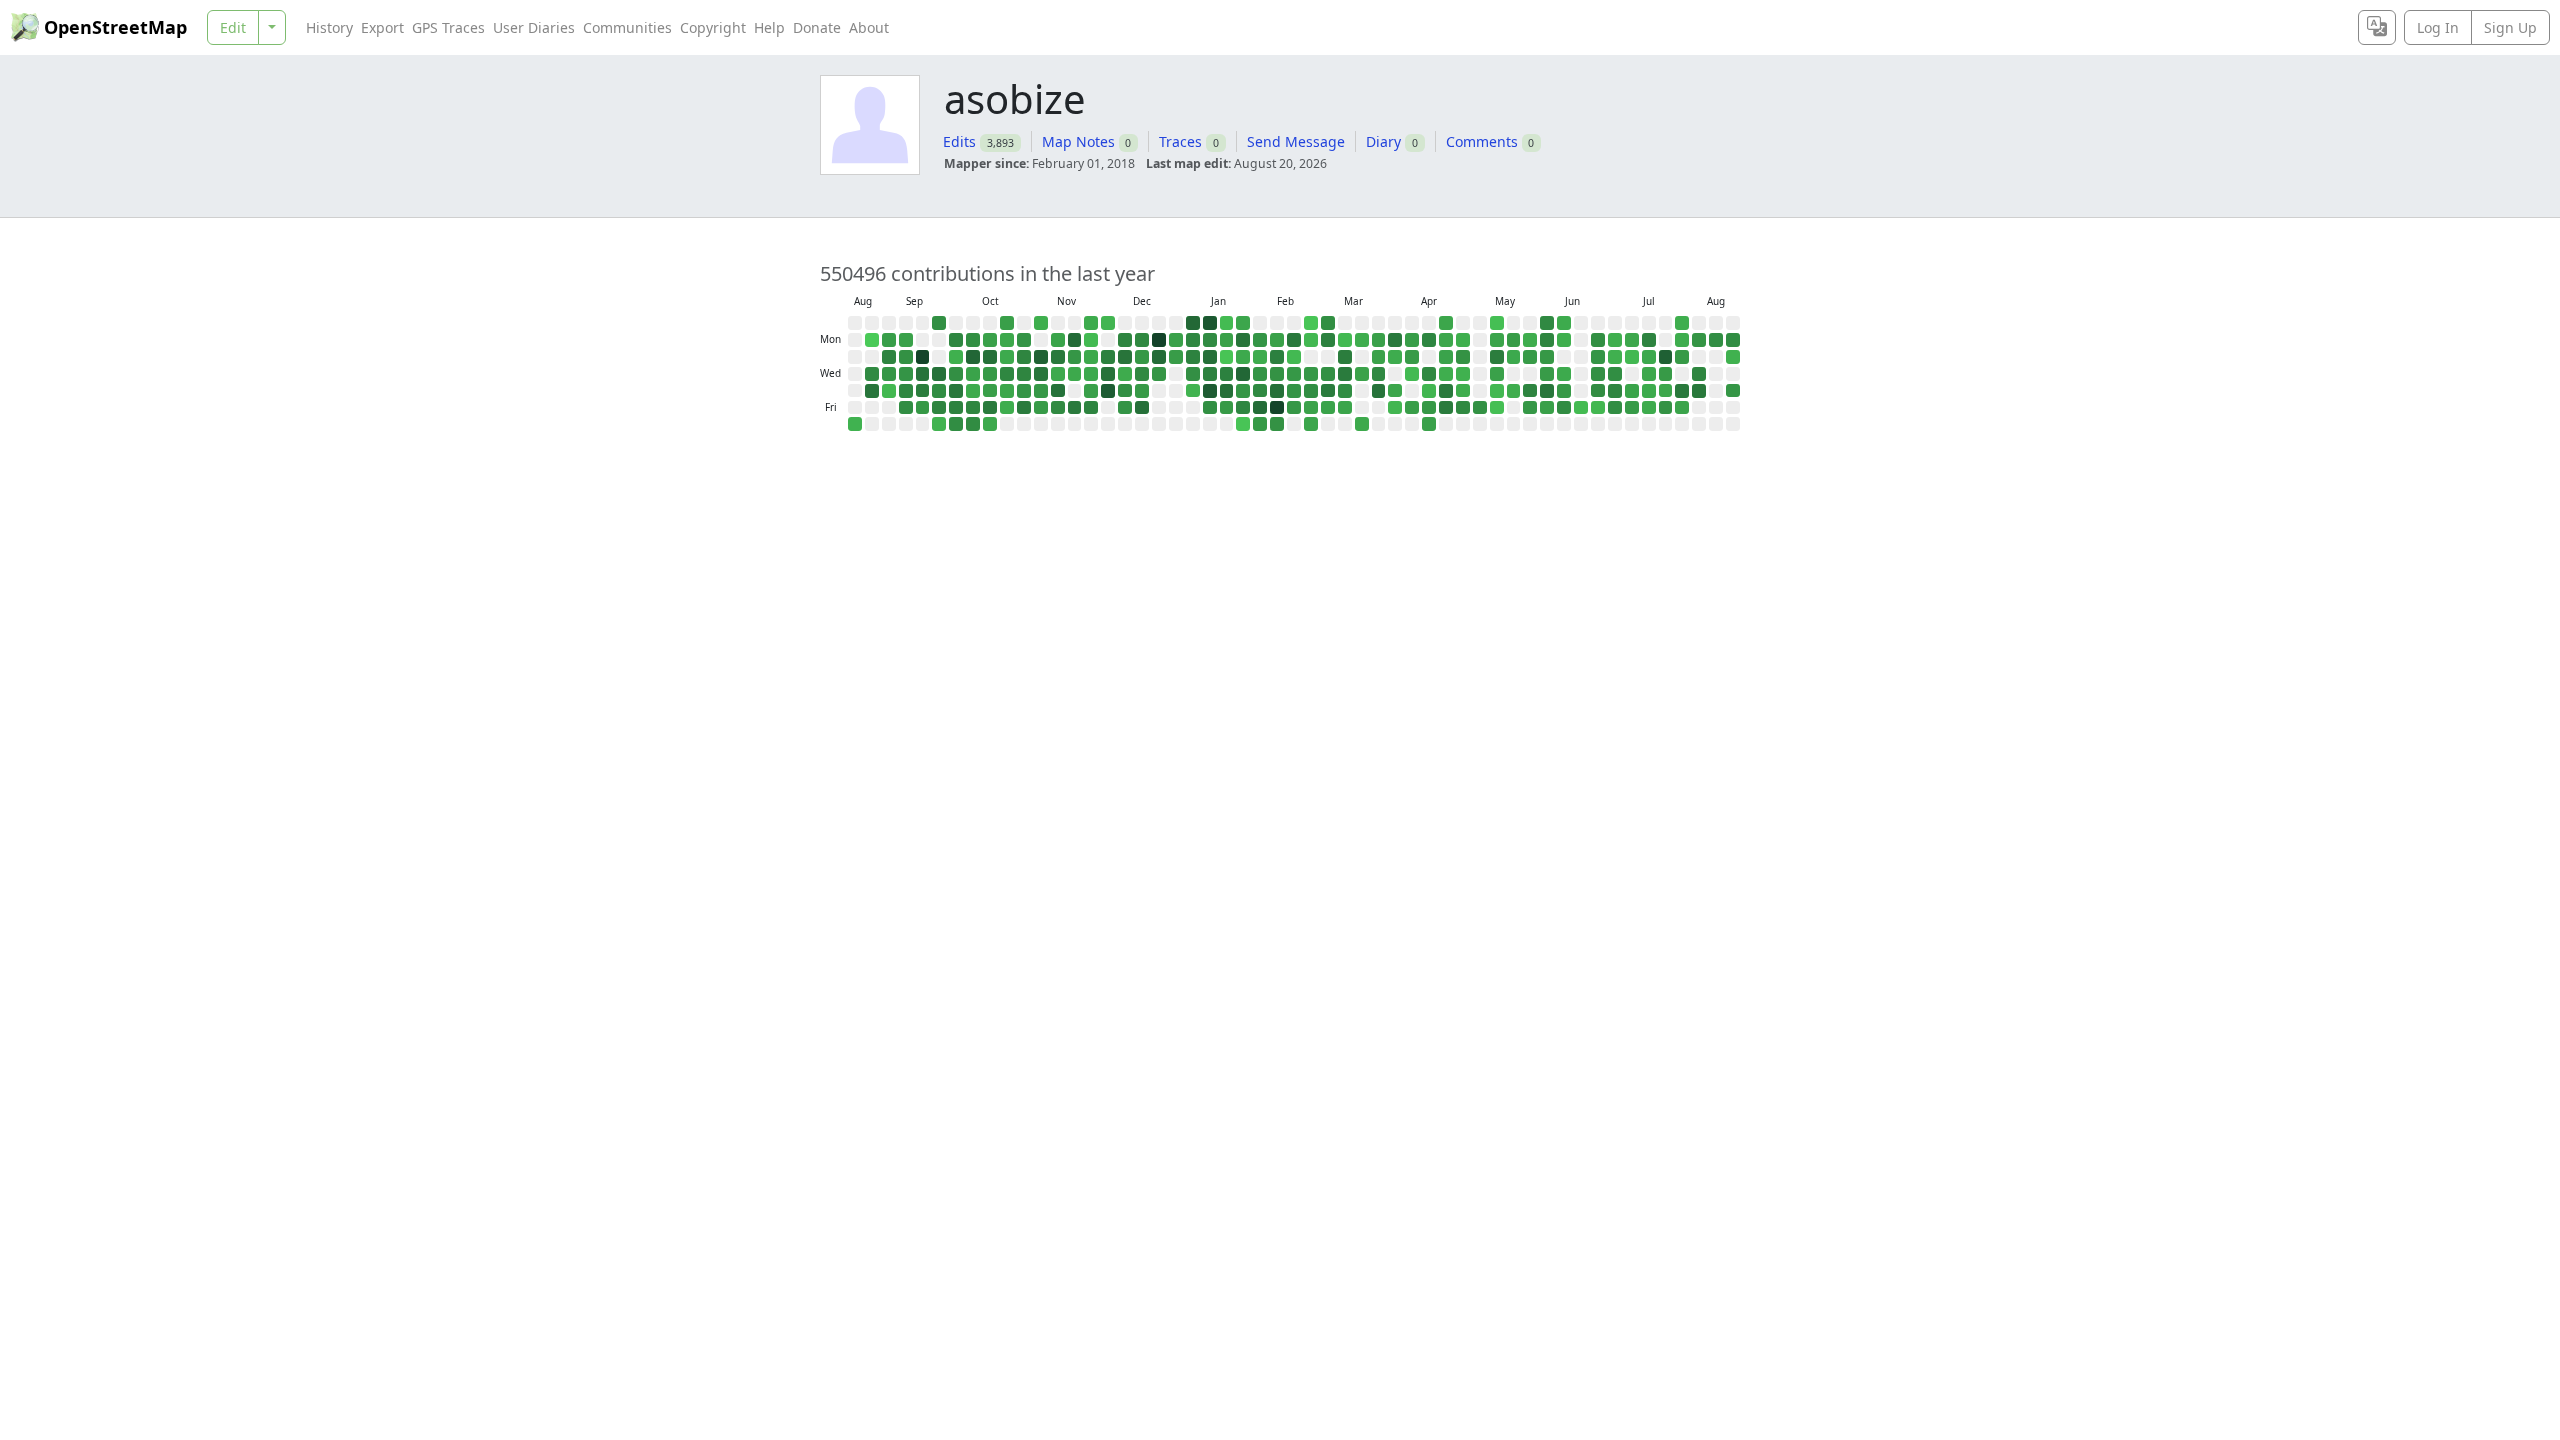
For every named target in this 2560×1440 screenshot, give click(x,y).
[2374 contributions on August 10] (1716, 340)
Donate (817, 27)
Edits (959, 141)
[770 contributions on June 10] (1564, 374)
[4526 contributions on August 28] (872, 391)
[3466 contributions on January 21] (1227, 374)
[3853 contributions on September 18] (923, 391)
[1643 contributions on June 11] (1564, 391)
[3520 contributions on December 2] (1108, 357)
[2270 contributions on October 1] (956, 374)
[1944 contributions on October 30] (1024, 391)
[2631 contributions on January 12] (1210, 340)
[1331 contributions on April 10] (1412, 408)
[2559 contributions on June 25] (1598, 391)
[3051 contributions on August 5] (1699, 374)
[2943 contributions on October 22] (1007, 374)
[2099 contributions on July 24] (1666, 408)
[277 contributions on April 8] (1412, 374)
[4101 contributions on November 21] (1075, 408)
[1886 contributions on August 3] (1699, 340)
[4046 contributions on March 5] (1328, 391)
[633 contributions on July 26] (1682, 323)
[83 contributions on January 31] (1243, 424)
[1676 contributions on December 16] (1142, 357)
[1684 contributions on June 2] (1547, 357)
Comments (1482, 141)
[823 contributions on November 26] (1091, 374)
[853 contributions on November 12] (1058, 374)
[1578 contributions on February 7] (1260, 424)
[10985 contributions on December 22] (1159, 340)
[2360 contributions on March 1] (1328, 323)
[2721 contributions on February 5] (1260, 391)
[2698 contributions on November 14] (1058, 408)
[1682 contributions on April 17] (1429, 408)
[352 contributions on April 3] (1395, 408)
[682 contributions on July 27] (1682, 340)
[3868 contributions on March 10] (1345, 357)
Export (382, 27)
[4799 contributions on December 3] (1108, 374)
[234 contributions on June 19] (1581, 408)
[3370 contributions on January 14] (1210, 374)
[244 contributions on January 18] (1227, 323)
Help (769, 27)
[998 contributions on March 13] (1345, 408)
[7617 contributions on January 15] (1210, 391)
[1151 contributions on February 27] (1311, 408)
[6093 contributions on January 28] (1243, 374)
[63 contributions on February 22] (1311, 323)
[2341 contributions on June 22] (1598, 340)
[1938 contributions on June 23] (1598, 357)
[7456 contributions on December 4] (1108, 391)
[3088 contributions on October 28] (1024, 357)
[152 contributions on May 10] (1497, 323)
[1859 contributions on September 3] (889, 374)
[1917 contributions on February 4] (1260, 374)
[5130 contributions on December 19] (1142, 408)
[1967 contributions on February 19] (1294, 391)
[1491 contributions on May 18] (1514, 340)
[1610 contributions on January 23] (1227, 408)
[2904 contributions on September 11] (906, 391)
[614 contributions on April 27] (1463, 340)
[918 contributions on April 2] (1395, 391)
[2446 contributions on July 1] (1615, 374)
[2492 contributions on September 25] (939, 391)
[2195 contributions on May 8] (1480, 408)
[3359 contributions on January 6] (1193, 357)
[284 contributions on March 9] (1345, 340)
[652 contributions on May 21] (1514, 391)
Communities (627, 27)
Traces (1180, 141)
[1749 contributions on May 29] (1530, 408)
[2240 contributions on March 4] (1328, 374)
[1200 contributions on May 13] (1497, 374)
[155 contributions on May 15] (1497, 408)
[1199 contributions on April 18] (1429, 424)
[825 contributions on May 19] (1514, 357)
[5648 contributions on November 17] (1075, 340)
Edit (233, 27)
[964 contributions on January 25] (1243, 323)
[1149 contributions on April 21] (1446, 357)
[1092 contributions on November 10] (1058, 340)
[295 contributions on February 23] (1311, 340)
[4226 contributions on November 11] (1058, 357)
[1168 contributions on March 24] (1379, 357)
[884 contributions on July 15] (1649, 374)
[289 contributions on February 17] (1294, 357)
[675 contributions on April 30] (1463, 391)
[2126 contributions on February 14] (1277, 424)
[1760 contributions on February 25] (1311, 374)
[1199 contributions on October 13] (990, 340)
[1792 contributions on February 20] (1294, 408)
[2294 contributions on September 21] (939, 323)
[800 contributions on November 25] (1091, 357)
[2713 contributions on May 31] (1547, 323)
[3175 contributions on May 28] (1530, 391)
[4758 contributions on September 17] (923, 374)
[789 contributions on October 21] (1007, 357)
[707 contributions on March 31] (1395, 357)
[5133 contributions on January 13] (1210, 357)
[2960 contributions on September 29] (956, 340)
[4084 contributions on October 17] (990, 408)
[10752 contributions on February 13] (1277, 408)
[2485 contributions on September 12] (906, 408)
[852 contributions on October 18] (990, 424)
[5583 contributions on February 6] (1260, 408)
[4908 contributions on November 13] (1058, 391)
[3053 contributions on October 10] (973, 408)
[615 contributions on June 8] (1564, 340)
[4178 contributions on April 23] (1446, 391)
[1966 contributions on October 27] (1024, 340)
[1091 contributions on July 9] (1632, 391)
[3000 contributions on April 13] (1429, 340)
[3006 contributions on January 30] (1243, 408)
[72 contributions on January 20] (1227, 357)
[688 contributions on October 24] (1007, 408)
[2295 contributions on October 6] (973, 340)
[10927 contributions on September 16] (923, 357)
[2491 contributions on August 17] (1733, 340)
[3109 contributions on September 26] (939, 408)
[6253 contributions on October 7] (973, 357)
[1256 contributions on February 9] (1277, 340)
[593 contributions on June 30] (1615, 357)
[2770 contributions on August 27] (872, 374)
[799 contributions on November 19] (1075, 374)
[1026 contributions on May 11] (1497, 340)
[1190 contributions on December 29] (1176, 340)
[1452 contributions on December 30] (1176, 357)
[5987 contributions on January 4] (1193, 323)
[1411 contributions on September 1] (889, 340)
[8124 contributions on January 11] (1210, 323)
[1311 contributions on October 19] (1007, 323)
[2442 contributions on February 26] (1311, 391)
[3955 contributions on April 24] (1446, 408)
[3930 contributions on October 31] (1024, 408)
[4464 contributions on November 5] (1041, 374)
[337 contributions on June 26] (1598, 408)
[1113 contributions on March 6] (1328, 408)
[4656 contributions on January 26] (1243, 340)
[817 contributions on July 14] (1649, 357)
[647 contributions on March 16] (1362, 340)
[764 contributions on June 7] (1564, 323)
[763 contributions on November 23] (1091, 323)
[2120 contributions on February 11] (1277, 374)
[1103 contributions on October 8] (973, 374)
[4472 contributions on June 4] (1547, 391)
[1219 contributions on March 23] (1379, 340)
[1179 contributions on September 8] (906, 340)
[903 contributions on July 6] (1632, 340)
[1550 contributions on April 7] (1412, 357)
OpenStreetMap (115, 27)
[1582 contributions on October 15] (990, 374)
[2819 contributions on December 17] (1142, 374)
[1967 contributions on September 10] (906, 374)
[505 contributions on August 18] (1733, 357)
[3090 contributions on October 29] (1024, 374)
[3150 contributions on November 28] (1091, 408)
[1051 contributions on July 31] (1682, 408)
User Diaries (534, 27)
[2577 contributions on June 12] (1564, 408)
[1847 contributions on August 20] (1733, 391)
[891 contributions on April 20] (1446, 340)
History (329, 27)
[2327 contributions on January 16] (1210, 408)
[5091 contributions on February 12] (1277, 391)
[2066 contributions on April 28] (1463, 357)
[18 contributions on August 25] (872, 340)
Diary (1383, 141)
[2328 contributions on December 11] (1125, 391)
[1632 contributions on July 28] (1682, 357)
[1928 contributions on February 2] (1260, 340)
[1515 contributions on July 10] (1632, 408)
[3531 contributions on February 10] (1277, 357)
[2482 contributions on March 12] (1345, 391)
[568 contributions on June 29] (1615, 340)
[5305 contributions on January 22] (1227, 391)
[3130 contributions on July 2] (1615, 391)
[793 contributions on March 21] (1362, 424)
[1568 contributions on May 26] (1530, 357)
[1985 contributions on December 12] (1125, 408)
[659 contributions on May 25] (1530, 340)
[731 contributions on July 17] (1649, 408)
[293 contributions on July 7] (1632, 357)
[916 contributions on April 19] (1446, 323)
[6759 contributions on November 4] (1041, 357)
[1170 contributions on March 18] (1362, 374)
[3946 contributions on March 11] (1345, 374)
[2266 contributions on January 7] (1193, 374)
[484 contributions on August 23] (855, 424)
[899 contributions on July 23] (1666, 391)
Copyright (713, 27)
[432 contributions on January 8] (1193, 391)
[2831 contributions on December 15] (1142, 340)
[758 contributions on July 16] (1649, 391)
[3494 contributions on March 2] (1328, 340)
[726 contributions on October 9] (973, 391)
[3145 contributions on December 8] (1125, 340)
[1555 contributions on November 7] (1041, 408)
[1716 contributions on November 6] (1041, 391)
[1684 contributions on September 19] (923, 408)
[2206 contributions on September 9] (906, 357)
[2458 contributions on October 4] (956, 424)
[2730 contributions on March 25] (1379, 374)
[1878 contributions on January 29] (1243, 391)
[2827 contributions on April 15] (1429, 374)
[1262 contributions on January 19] (1227, 340)
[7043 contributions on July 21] (1666, 357)
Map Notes (1078, 141)
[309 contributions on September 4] (889, 391)
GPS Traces (448, 27)
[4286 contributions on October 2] (956, 391)
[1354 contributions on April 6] (1412, 340)
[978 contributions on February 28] (1311, 424)
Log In (2438, 27)
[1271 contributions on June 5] (1547, 408)
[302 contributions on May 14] (1497, 391)
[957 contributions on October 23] (1007, 391)
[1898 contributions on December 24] (1159, 374)
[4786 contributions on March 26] (1379, 391)
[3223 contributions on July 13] (1649, 340)
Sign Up (2510, 27)
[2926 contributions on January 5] (1193, 340)
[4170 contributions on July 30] (1682, 391)
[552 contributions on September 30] (956, 357)
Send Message (1296, 141)
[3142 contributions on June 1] (1547, 340)
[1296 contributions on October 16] (990, 391)
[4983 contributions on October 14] (990, 357)
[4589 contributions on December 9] (1125, 357)
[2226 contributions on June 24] (1598, 374)
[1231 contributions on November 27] (1091, 391)
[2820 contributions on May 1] (1463, 408)
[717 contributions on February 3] (1260, 357)
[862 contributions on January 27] (1243, 357)
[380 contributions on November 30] (1108, 323)
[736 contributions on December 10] (1125, 374)
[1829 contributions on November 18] (1075, 357)
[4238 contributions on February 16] (1294, 340)
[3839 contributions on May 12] (1497, 357)
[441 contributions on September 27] (939, 424)
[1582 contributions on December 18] (1142, 391)
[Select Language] (2377, 27)
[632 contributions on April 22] (1446, 374)
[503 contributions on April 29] (1463, 374)
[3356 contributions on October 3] (956, 408)
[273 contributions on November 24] (1091, 340)
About (869, 27)
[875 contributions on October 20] (1007, 340)
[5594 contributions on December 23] (1159, 357)
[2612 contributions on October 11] (973, 424)
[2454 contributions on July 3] (1615, 408)
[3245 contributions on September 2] (889, 357)
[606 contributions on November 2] (1041, 323)
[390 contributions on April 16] (1429, 391)
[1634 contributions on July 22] (1666, 374)
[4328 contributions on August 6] (1699, 391)
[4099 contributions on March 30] (1395, 340)
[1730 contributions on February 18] (1294, 374)
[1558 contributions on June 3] (1547, 374)
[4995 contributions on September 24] (939, 374)
